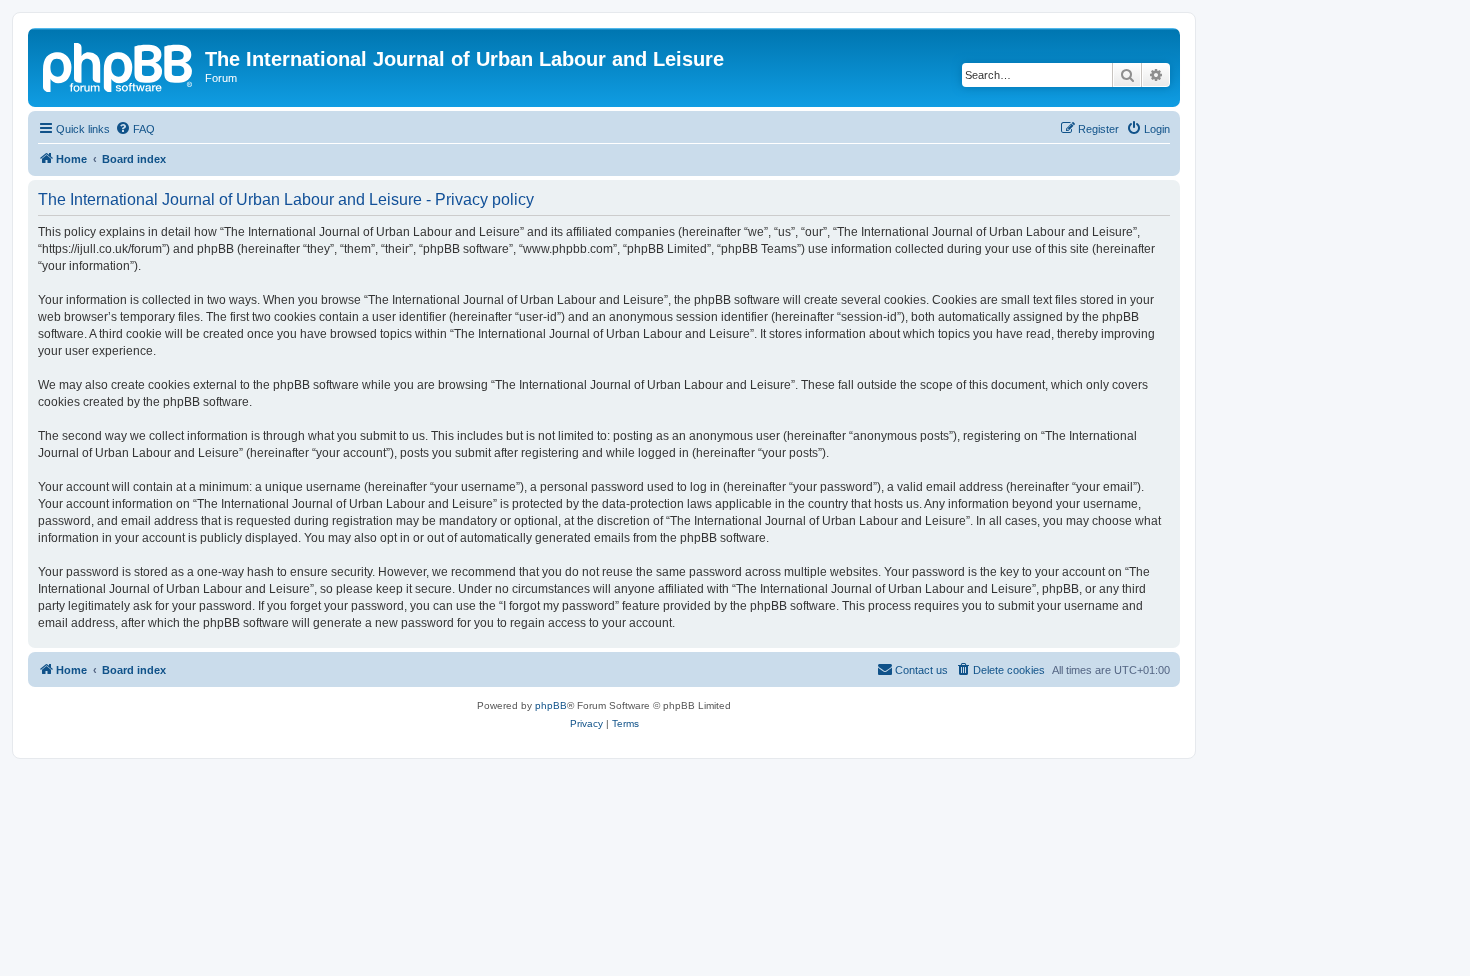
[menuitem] (135, 129)
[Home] (119, 65)
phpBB (551, 705)
